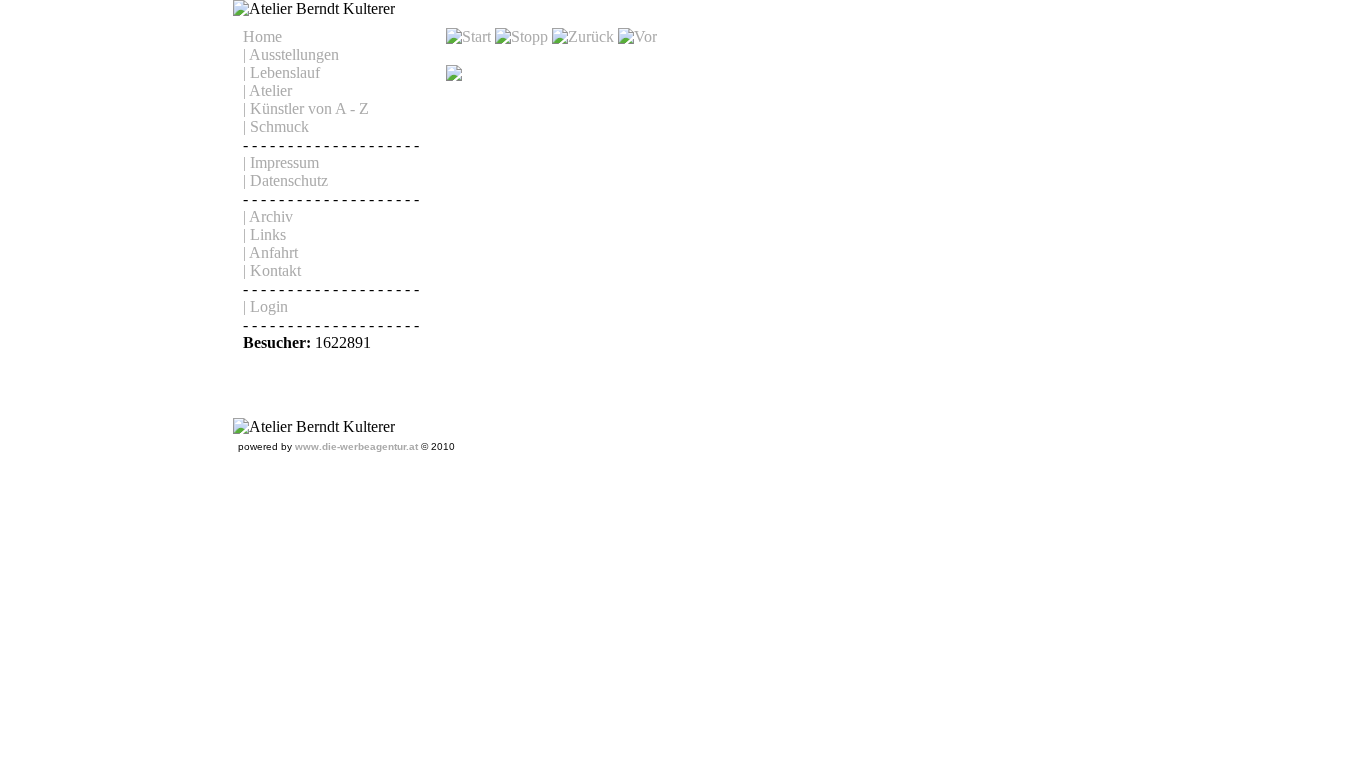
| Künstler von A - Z (306, 108)
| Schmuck (276, 126)
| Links (264, 234)
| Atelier (267, 90)
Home (262, 36)
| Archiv (268, 216)
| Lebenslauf (281, 72)
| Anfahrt (270, 252)
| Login (265, 306)
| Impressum (281, 162)
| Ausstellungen (291, 54)
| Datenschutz (285, 180)
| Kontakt (272, 270)
